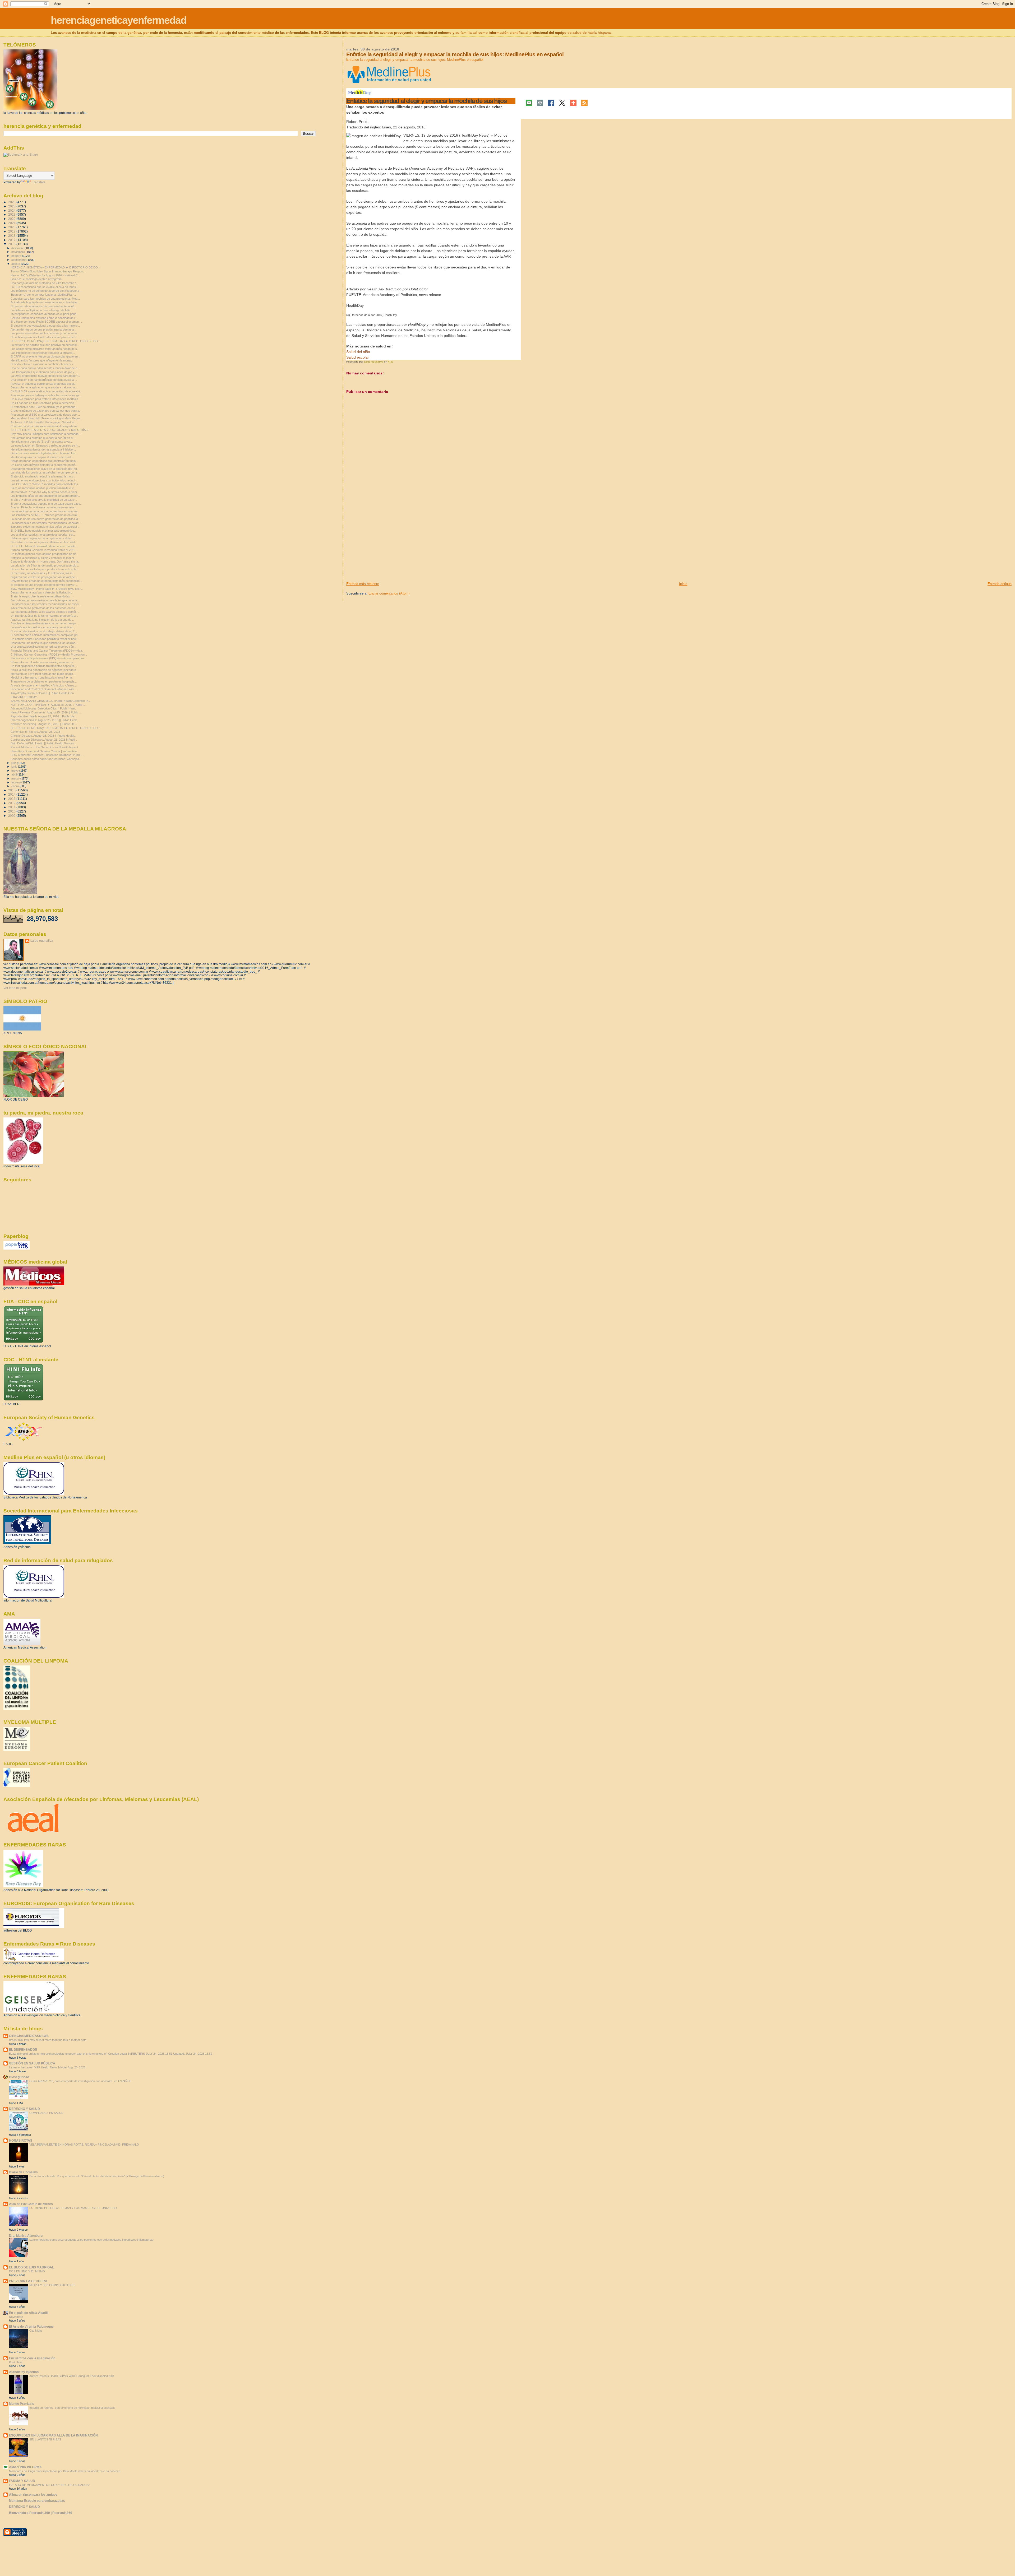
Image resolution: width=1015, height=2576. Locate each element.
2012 (12, 803)
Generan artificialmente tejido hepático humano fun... (44, 453)
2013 (12, 799)
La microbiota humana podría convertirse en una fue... (45, 511)
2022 (12, 219)
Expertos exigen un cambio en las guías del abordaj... (45, 527)
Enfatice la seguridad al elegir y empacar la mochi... (43, 558)
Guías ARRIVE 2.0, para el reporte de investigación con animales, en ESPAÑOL (80, 2081)
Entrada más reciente (363, 584)
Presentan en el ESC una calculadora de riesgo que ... (45, 415)
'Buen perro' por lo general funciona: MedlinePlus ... (43, 295)
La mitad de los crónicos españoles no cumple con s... (45, 472)
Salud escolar (358, 357)
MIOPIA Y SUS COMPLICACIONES (52, 2285)
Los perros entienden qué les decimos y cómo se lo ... (45, 333)
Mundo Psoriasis (22, 2404)
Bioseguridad (19, 2077)
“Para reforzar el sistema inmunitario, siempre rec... (43, 662)
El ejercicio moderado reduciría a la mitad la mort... (43, 476)
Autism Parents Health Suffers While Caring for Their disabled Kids (72, 2376)
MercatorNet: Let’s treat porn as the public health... (43, 674)
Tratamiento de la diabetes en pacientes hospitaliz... (44, 681)
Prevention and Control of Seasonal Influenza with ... (44, 689)
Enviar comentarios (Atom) (389, 593)
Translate (39, 182)
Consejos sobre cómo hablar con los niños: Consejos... (46, 759)
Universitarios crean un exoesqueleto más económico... (46, 581)
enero (15, 786)
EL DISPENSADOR (23, 2050)
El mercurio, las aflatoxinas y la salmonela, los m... (43, 573)
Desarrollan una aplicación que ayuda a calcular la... (44, 387)
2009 (12, 816)
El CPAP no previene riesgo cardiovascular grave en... (45, 356)
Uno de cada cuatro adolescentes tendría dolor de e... (45, 368)
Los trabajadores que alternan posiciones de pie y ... (44, 372)
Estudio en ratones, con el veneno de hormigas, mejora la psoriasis (72, 2408)
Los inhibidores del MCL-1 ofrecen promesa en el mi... (45, 515)
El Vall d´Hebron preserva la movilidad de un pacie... (44, 500)
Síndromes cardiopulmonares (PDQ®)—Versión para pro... (48, 658)
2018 (12, 236)
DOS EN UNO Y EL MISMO (27, 2271)
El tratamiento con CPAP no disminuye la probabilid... (44, 407)
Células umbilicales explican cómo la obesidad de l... (44, 318)
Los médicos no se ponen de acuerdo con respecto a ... (46, 291)
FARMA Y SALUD (22, 2481)
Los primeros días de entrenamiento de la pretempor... (45, 496)
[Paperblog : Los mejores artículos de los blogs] (17, 1248)
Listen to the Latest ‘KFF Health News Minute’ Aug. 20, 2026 (47, 2067)
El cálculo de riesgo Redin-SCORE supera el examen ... (46, 322)
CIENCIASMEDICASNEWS (29, 2036)
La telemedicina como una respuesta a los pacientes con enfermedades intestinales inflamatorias (91, 2240)
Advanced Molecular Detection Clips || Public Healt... (44, 708)
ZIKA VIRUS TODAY (24, 697)
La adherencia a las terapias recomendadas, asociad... (46, 523)
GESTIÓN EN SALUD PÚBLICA (32, 2063)
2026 (12, 202)
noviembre (19, 252)
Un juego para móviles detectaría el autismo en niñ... (44, 465)
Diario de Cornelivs (23, 2172)
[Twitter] (562, 103)
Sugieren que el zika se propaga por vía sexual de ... (44, 577)
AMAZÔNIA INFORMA (25, 2467)
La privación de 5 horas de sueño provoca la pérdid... (45, 565)
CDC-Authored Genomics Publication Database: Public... (47, 755)
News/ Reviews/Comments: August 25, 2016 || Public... (46, 712)
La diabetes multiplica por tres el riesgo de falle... (41, 310)
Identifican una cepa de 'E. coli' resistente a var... (42, 442)
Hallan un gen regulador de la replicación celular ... (43, 538)
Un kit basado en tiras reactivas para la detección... (43, 403)
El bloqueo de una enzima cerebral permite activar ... (44, 585)
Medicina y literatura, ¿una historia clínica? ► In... (42, 677)
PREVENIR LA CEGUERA (28, 2281)
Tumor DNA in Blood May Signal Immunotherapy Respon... (48, 271)
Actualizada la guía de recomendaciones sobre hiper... (45, 302)
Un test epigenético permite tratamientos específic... (44, 666)
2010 (12, 811)
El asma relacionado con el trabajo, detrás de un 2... (44, 631)
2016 (12, 244)
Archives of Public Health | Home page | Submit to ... (44, 422)
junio (15, 767)
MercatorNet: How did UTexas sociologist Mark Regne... (47, 418)
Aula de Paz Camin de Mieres (31, 2204)
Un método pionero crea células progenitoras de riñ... (45, 554)
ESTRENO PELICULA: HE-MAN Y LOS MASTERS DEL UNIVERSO (73, 2208)
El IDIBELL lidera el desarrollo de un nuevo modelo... (44, 546)
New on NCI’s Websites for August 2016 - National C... (45, 275)
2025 (12, 206)
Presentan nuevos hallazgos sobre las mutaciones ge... (46, 395)
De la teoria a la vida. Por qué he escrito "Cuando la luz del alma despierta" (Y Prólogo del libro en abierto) (97, 2176)
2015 (12, 790)
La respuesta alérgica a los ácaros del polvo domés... (45, 612)
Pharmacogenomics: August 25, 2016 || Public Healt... (45, 720)
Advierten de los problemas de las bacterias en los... (44, 608)
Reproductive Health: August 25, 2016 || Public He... (44, 716)
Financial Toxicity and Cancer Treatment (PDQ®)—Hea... (47, 651)
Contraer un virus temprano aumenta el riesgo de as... (45, 426)
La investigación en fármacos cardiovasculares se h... (45, 445)
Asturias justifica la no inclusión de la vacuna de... (42, 620)
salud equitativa (42, 941)
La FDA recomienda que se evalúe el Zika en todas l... (45, 287)
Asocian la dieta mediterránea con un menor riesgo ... (45, 623)
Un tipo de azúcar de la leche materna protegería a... (44, 616)
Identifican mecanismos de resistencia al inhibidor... (43, 449)
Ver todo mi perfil (15, 988)
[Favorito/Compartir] (573, 103)
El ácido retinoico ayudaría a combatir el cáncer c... (43, 364)
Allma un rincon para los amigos (33, 2494)
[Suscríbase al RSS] (584, 103)
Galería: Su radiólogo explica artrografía (36, 279)
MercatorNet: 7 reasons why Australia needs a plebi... (45, 492)
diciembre (18, 248)
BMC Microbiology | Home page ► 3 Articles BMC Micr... (47, 589)
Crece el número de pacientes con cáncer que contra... (46, 411)
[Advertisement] (386, 545)
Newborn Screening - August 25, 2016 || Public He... (44, 724)
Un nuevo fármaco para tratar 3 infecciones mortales (44, 399)
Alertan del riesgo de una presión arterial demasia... (43, 329)
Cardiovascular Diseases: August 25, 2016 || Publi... (44, 740)
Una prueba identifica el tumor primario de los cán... (43, 647)
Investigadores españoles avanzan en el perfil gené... (45, 314)
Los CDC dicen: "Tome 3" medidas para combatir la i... (45, 484)
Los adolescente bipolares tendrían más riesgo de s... (45, 349)
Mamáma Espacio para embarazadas (37, 2501)
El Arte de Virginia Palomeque (31, 2326)
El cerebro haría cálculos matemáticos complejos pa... (45, 635)
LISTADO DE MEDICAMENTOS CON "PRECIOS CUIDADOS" (49, 2485)
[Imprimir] (540, 103)
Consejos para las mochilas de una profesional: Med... (45, 299)
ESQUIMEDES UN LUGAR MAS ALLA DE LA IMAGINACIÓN (53, 2435)
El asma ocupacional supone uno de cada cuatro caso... (47, 504)
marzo (16, 778)
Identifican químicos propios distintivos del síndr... (42, 457)
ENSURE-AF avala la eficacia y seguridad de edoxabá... (47, 391)
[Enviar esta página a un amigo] (529, 103)
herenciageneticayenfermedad (119, 20)
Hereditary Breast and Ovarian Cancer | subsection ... (45, 751)
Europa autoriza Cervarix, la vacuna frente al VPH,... (44, 550)
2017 (12, 240)
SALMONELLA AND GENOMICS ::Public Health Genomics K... (51, 701)
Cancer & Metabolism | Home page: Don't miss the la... (45, 561)
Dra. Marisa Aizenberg (26, 2236)
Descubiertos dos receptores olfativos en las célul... (44, 542)
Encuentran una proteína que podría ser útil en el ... (43, 438)
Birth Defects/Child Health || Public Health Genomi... (43, 743)
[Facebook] (551, 103)
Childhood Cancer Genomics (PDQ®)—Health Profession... (49, 655)
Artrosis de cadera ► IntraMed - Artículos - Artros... (44, 685)
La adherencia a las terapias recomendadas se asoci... (46, 604)
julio (14, 763)
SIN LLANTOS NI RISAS (45, 2439)
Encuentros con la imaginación (32, 2358)
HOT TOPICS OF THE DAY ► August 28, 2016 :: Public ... (48, 705)
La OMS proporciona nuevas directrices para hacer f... (46, 376)
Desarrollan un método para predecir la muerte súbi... (45, 569)
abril (14, 774)
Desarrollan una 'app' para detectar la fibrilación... (42, 592)
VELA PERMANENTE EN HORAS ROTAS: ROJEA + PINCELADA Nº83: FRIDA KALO (84, 2145)
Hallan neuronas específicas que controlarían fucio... (44, 461)
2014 (12, 794)
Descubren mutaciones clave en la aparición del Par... (45, 469)
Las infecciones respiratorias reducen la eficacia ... (43, 353)
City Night (36, 2331)
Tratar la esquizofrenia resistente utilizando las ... (42, 596)
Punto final (16, 2362)
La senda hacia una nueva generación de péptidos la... (45, 519)
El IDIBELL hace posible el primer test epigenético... (43, 531)
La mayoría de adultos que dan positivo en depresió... (45, 345)
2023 (12, 214)
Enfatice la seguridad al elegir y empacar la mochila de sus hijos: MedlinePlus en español (415, 60)
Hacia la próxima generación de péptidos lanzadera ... (45, 670)
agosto (16, 264)
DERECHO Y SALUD (24, 2109)
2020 (12, 227)
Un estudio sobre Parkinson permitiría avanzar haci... (45, 639)
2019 (12, 231)
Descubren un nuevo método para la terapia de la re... (45, 600)
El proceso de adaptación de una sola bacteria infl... (43, 306)
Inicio (683, 584)
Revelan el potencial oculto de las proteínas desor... (43, 384)
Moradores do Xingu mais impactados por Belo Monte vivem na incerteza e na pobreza (65, 2471)
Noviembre (16, 2317)
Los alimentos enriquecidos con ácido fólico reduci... (44, 480)
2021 (12, 223)
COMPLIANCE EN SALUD (46, 2113)
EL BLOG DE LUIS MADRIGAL (31, 2267)
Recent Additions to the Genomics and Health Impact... (45, 747)
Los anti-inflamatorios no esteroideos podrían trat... (43, 535)
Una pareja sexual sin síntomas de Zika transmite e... (45, 283)
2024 (12, 210)
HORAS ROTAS (21, 2140)
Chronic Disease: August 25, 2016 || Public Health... (43, 736)
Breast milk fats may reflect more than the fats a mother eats (48, 2040)
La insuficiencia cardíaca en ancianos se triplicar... (43, 627)
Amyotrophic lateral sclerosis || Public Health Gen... (43, 693)
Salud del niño (358, 352)
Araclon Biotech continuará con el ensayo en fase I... (44, 507)
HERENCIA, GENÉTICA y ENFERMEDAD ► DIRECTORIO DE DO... (55, 267)
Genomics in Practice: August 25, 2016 (35, 732)
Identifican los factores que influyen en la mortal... (42, 360)
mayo (15, 771)
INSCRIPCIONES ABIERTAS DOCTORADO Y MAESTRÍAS (49, 430)
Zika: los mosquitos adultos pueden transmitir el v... (43, 488)
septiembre (19, 260)
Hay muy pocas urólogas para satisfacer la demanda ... (46, 434)
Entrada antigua (1000, 584)
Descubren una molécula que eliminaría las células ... (45, 643)
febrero (16, 782)
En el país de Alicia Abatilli (29, 2313)
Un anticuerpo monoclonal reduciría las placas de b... (45, 337)
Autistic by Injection (24, 2372)
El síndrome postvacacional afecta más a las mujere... (45, 326)
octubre (17, 256)
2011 (12, 807)
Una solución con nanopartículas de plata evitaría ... (44, 380)
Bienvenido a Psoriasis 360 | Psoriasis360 (41, 2513)
